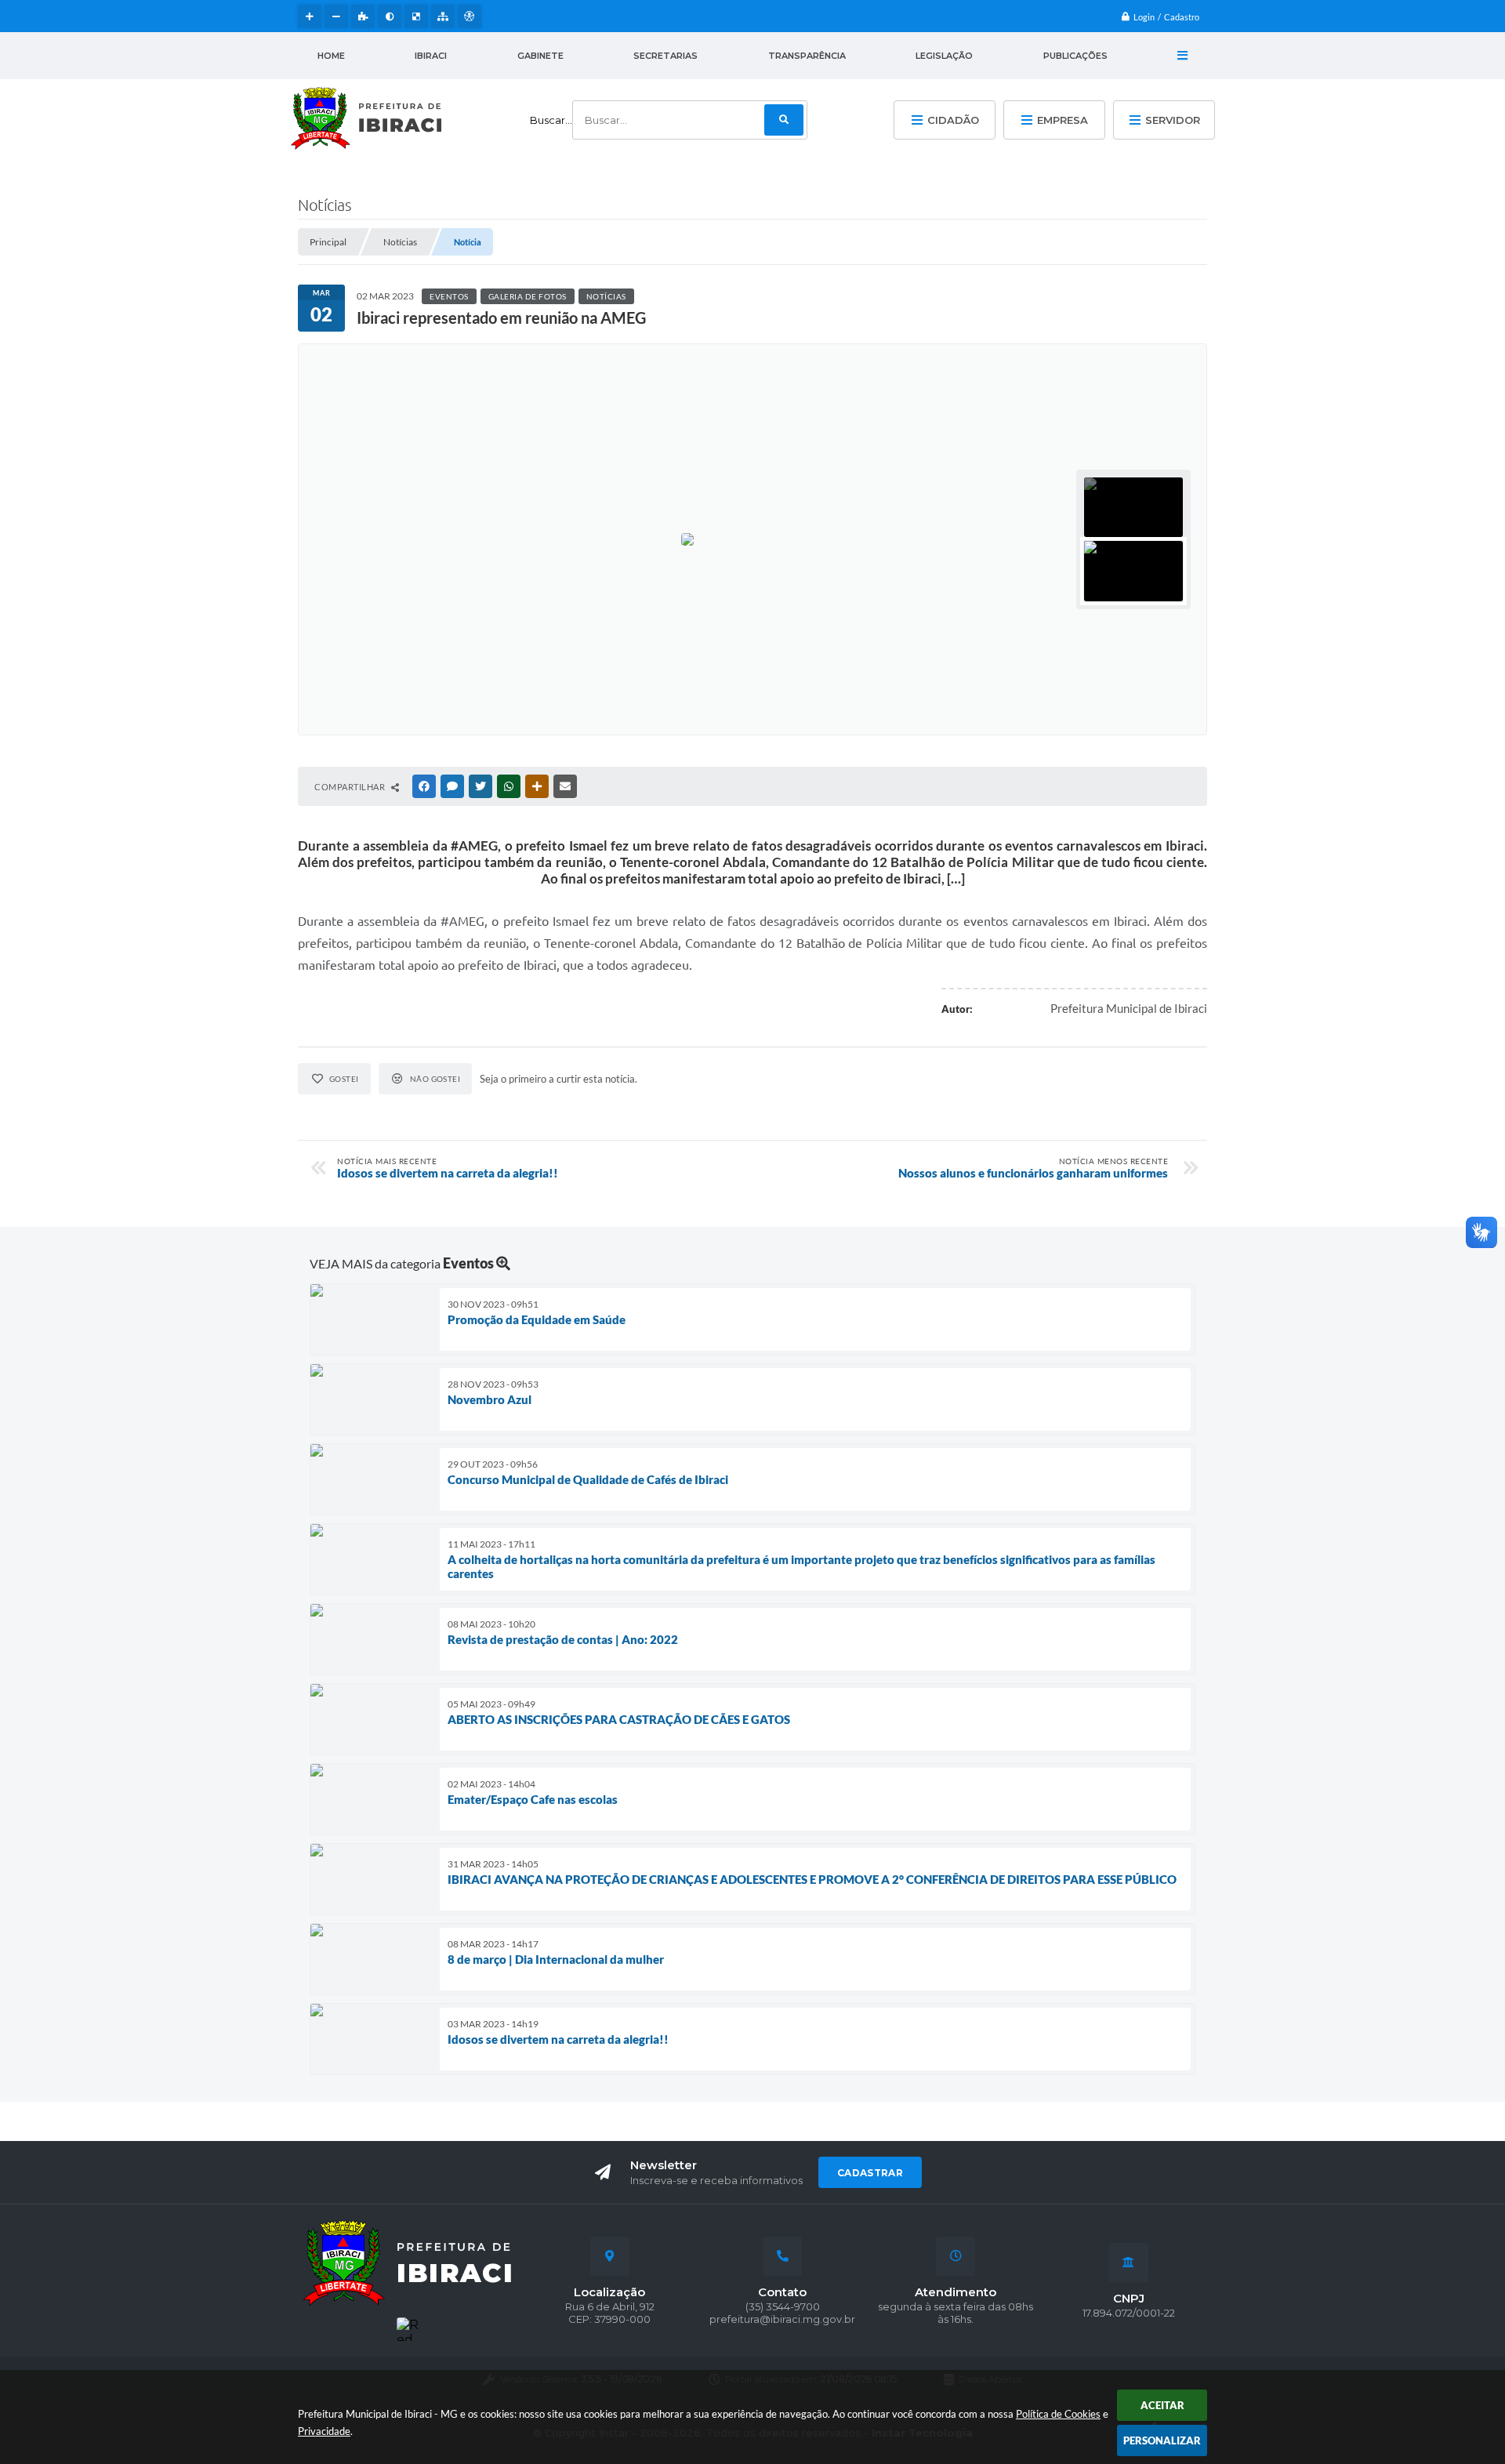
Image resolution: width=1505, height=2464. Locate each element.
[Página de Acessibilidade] (470, 16)
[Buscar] (784, 120)
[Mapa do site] (443, 16)
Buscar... (551, 120)
